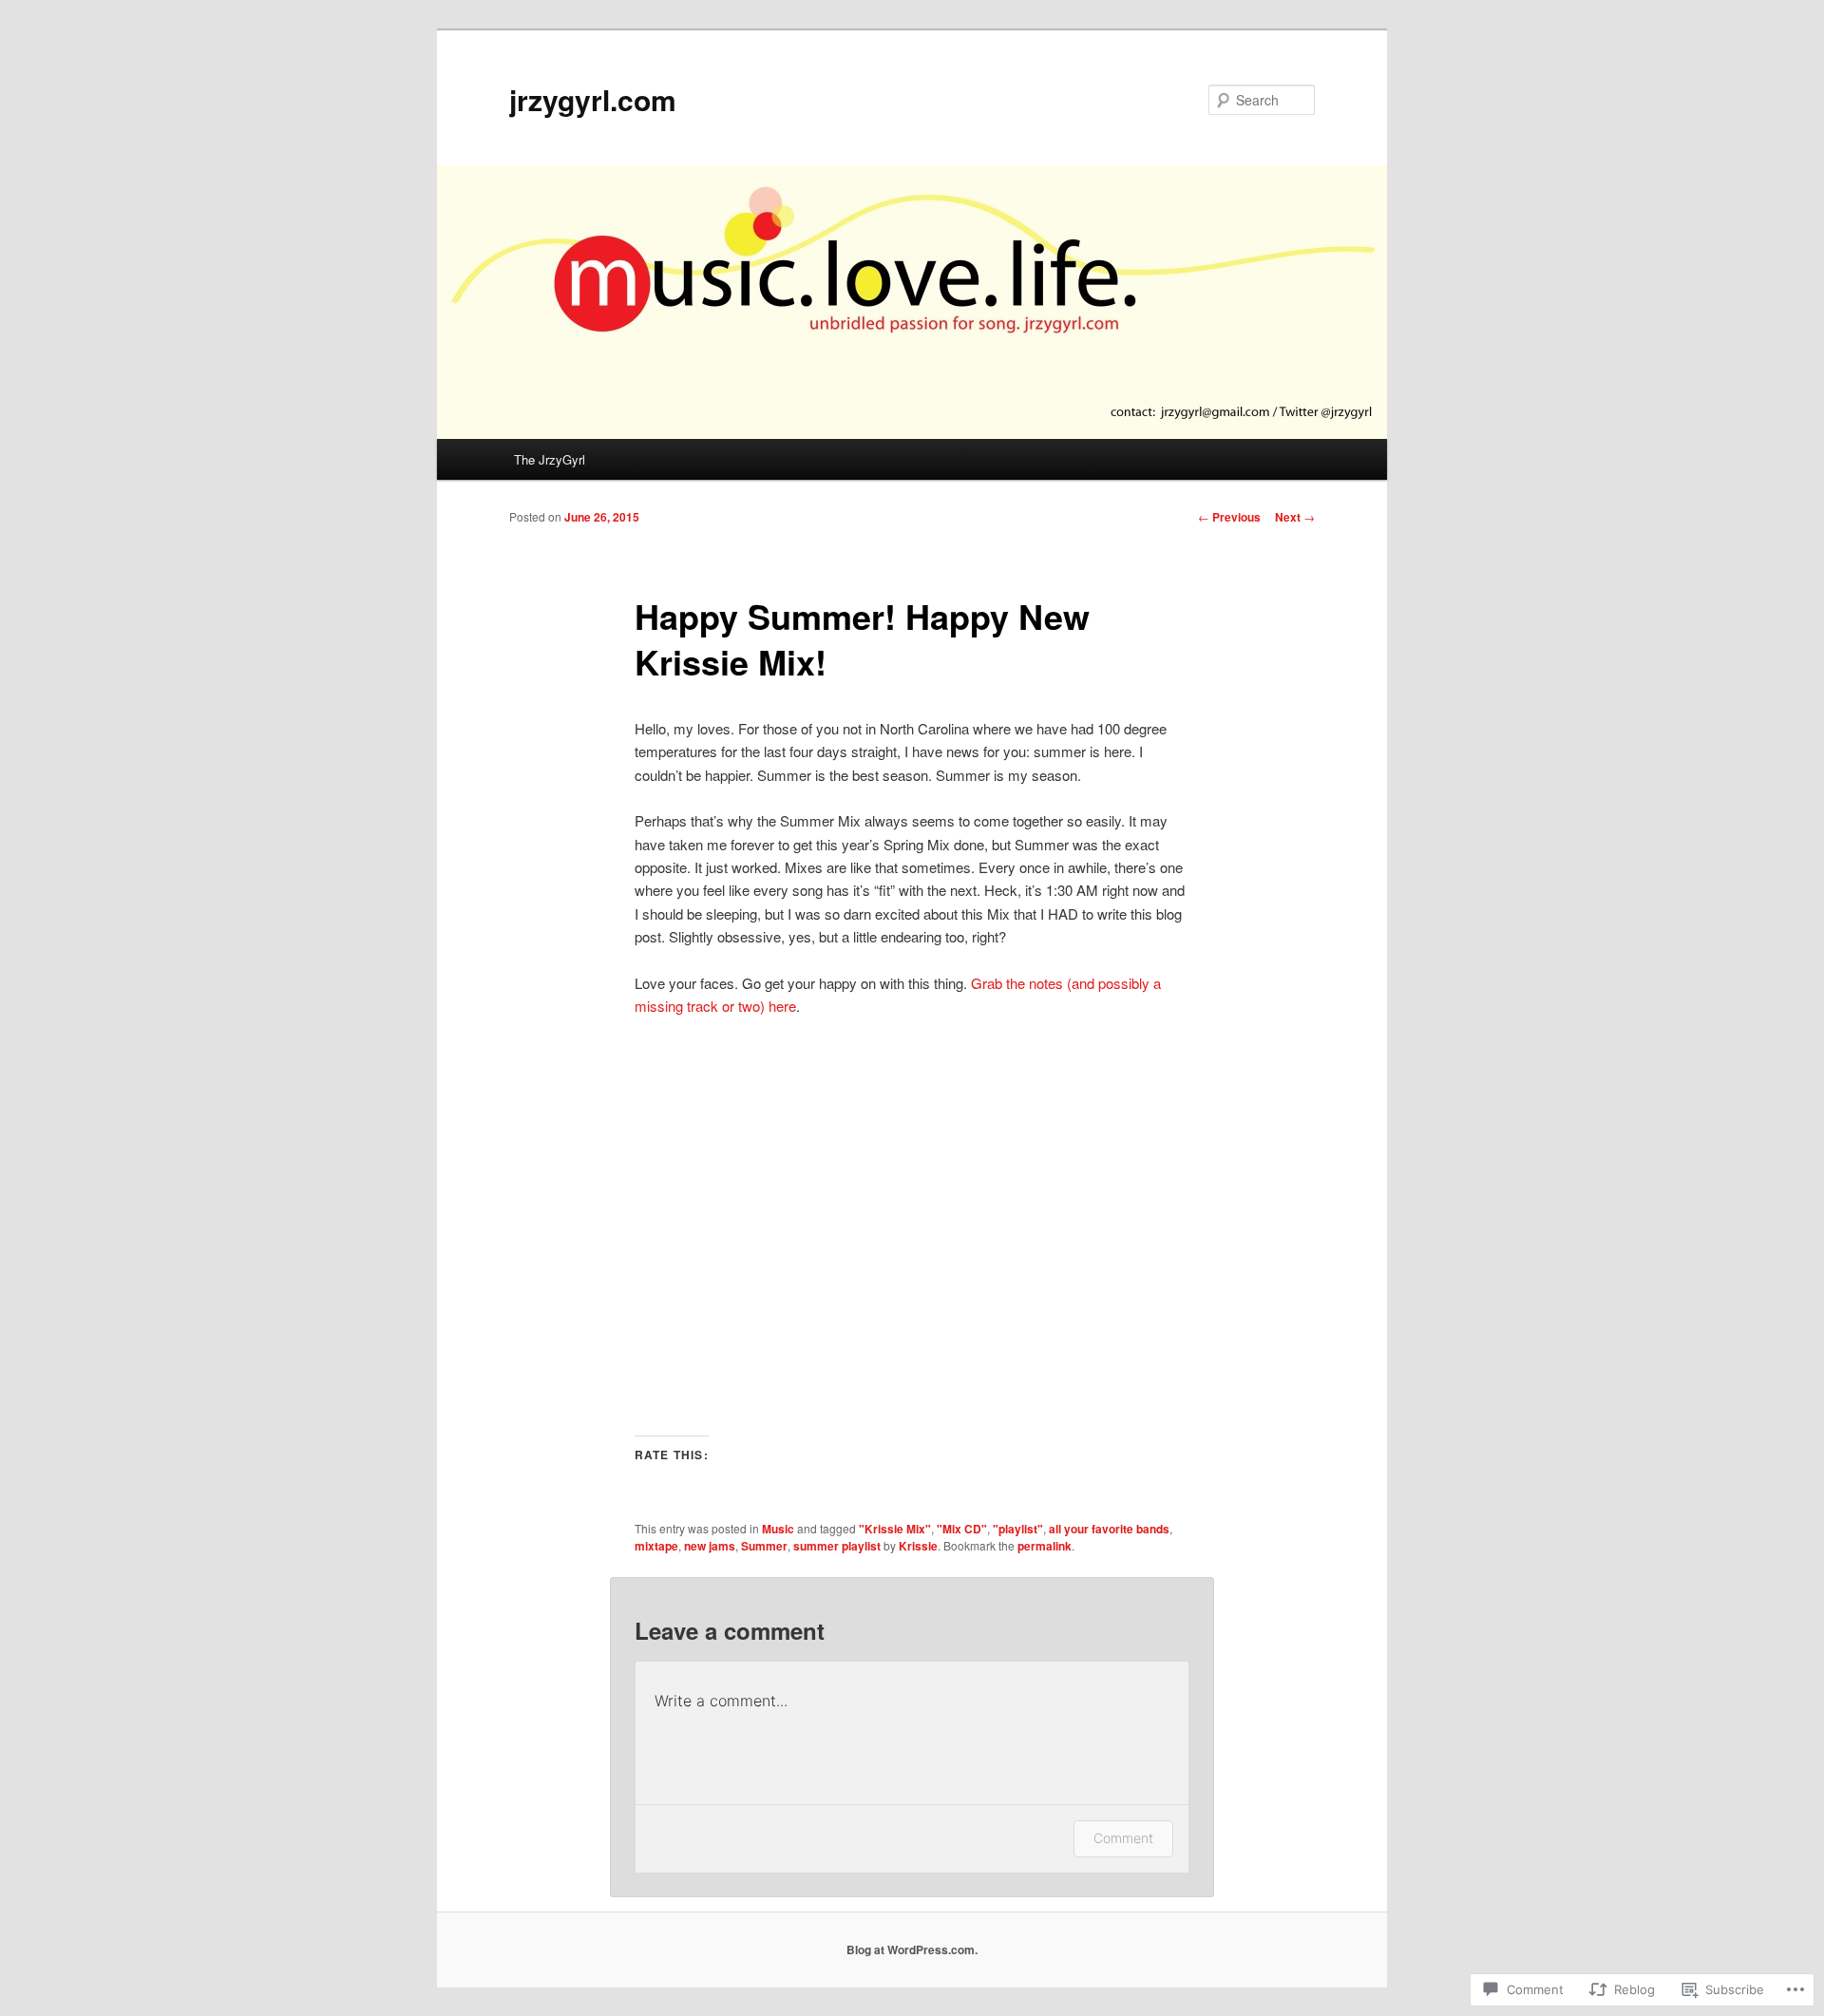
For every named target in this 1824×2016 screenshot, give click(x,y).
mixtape (656, 1546)
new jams (710, 1546)
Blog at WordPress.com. (912, 1949)
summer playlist (837, 1546)
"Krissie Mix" (895, 1529)
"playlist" (1018, 1529)
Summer (764, 1546)
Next (1295, 517)
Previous (1229, 517)
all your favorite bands (1109, 1529)
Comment (1123, 1838)
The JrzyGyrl (550, 459)
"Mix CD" (962, 1529)
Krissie (918, 1546)
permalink (1045, 1546)
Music (778, 1529)
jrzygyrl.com (593, 99)
